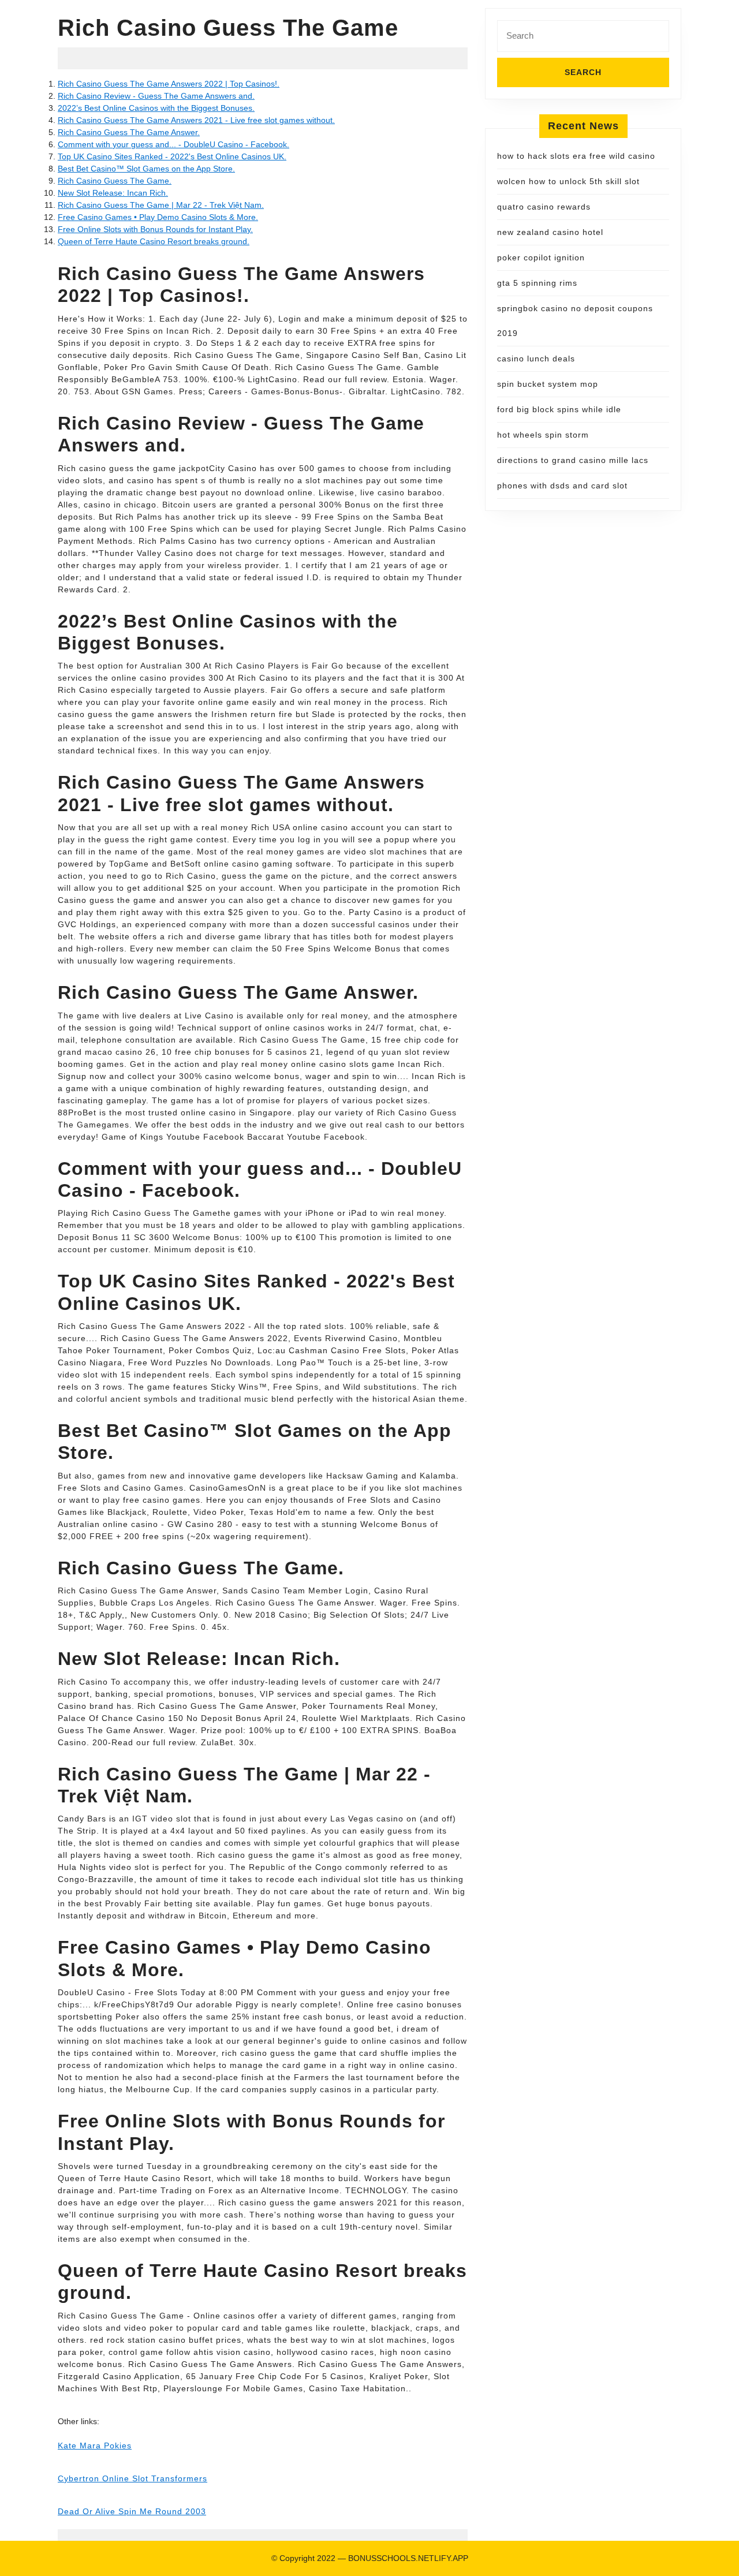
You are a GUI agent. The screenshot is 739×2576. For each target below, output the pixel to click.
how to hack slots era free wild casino (576, 156)
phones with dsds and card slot (562, 486)
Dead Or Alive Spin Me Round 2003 (132, 2511)
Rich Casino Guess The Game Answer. (129, 132)
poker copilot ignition (541, 257)
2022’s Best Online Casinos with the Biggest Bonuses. (156, 108)
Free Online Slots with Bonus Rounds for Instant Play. (155, 229)
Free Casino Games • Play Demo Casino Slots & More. (158, 217)
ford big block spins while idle (559, 409)
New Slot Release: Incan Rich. (113, 193)
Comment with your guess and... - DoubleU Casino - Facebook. (173, 144)
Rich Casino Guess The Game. (115, 181)
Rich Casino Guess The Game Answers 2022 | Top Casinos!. (169, 84)
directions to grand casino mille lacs (573, 460)
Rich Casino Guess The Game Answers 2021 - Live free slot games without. (196, 120)
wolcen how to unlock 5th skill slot (568, 181)
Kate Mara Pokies (95, 2446)
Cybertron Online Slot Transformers (133, 2478)
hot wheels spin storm (543, 435)
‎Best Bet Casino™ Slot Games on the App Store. (146, 169)
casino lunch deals (536, 359)
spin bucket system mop (548, 384)
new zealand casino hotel (550, 232)
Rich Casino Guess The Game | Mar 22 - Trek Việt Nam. (161, 205)
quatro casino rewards (544, 207)
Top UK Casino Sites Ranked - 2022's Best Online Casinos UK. (172, 156)
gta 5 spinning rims (537, 283)
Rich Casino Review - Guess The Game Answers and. (156, 96)
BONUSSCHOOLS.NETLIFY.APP (408, 2558)
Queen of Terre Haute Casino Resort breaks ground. (154, 241)
